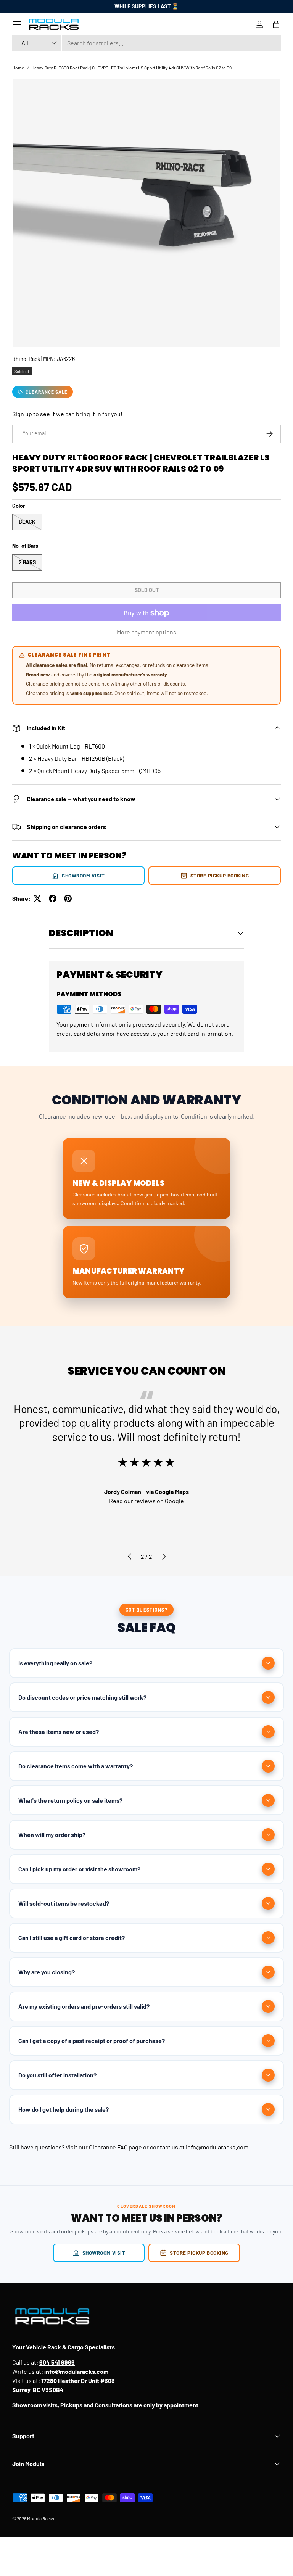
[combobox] (146, 43)
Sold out (147, 590)
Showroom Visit (83, 875)
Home (18, 68)
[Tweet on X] (37, 898)
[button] (276, 24)
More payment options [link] (146, 632)
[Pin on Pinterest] (68, 898)
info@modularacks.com (217, 2147)
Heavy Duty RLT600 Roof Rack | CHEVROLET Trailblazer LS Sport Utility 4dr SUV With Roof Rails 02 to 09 (131, 68)
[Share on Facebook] (53, 898)
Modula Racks (41, 2518)
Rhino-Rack (26, 359)
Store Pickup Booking (220, 875)
